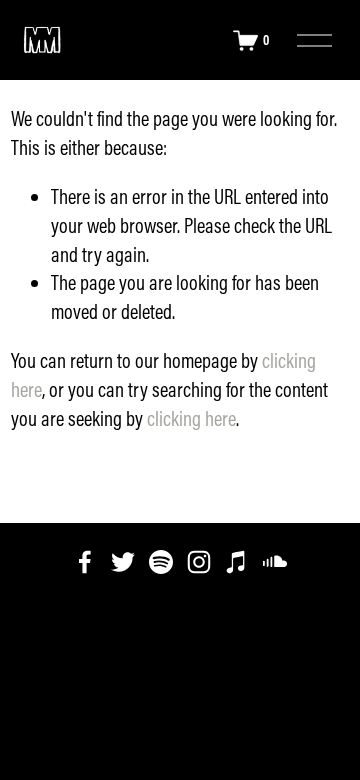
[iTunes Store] (237, 562)
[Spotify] (161, 562)
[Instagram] (199, 562)
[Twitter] (123, 562)
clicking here (191, 418)
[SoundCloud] (275, 562)
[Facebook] (85, 562)
